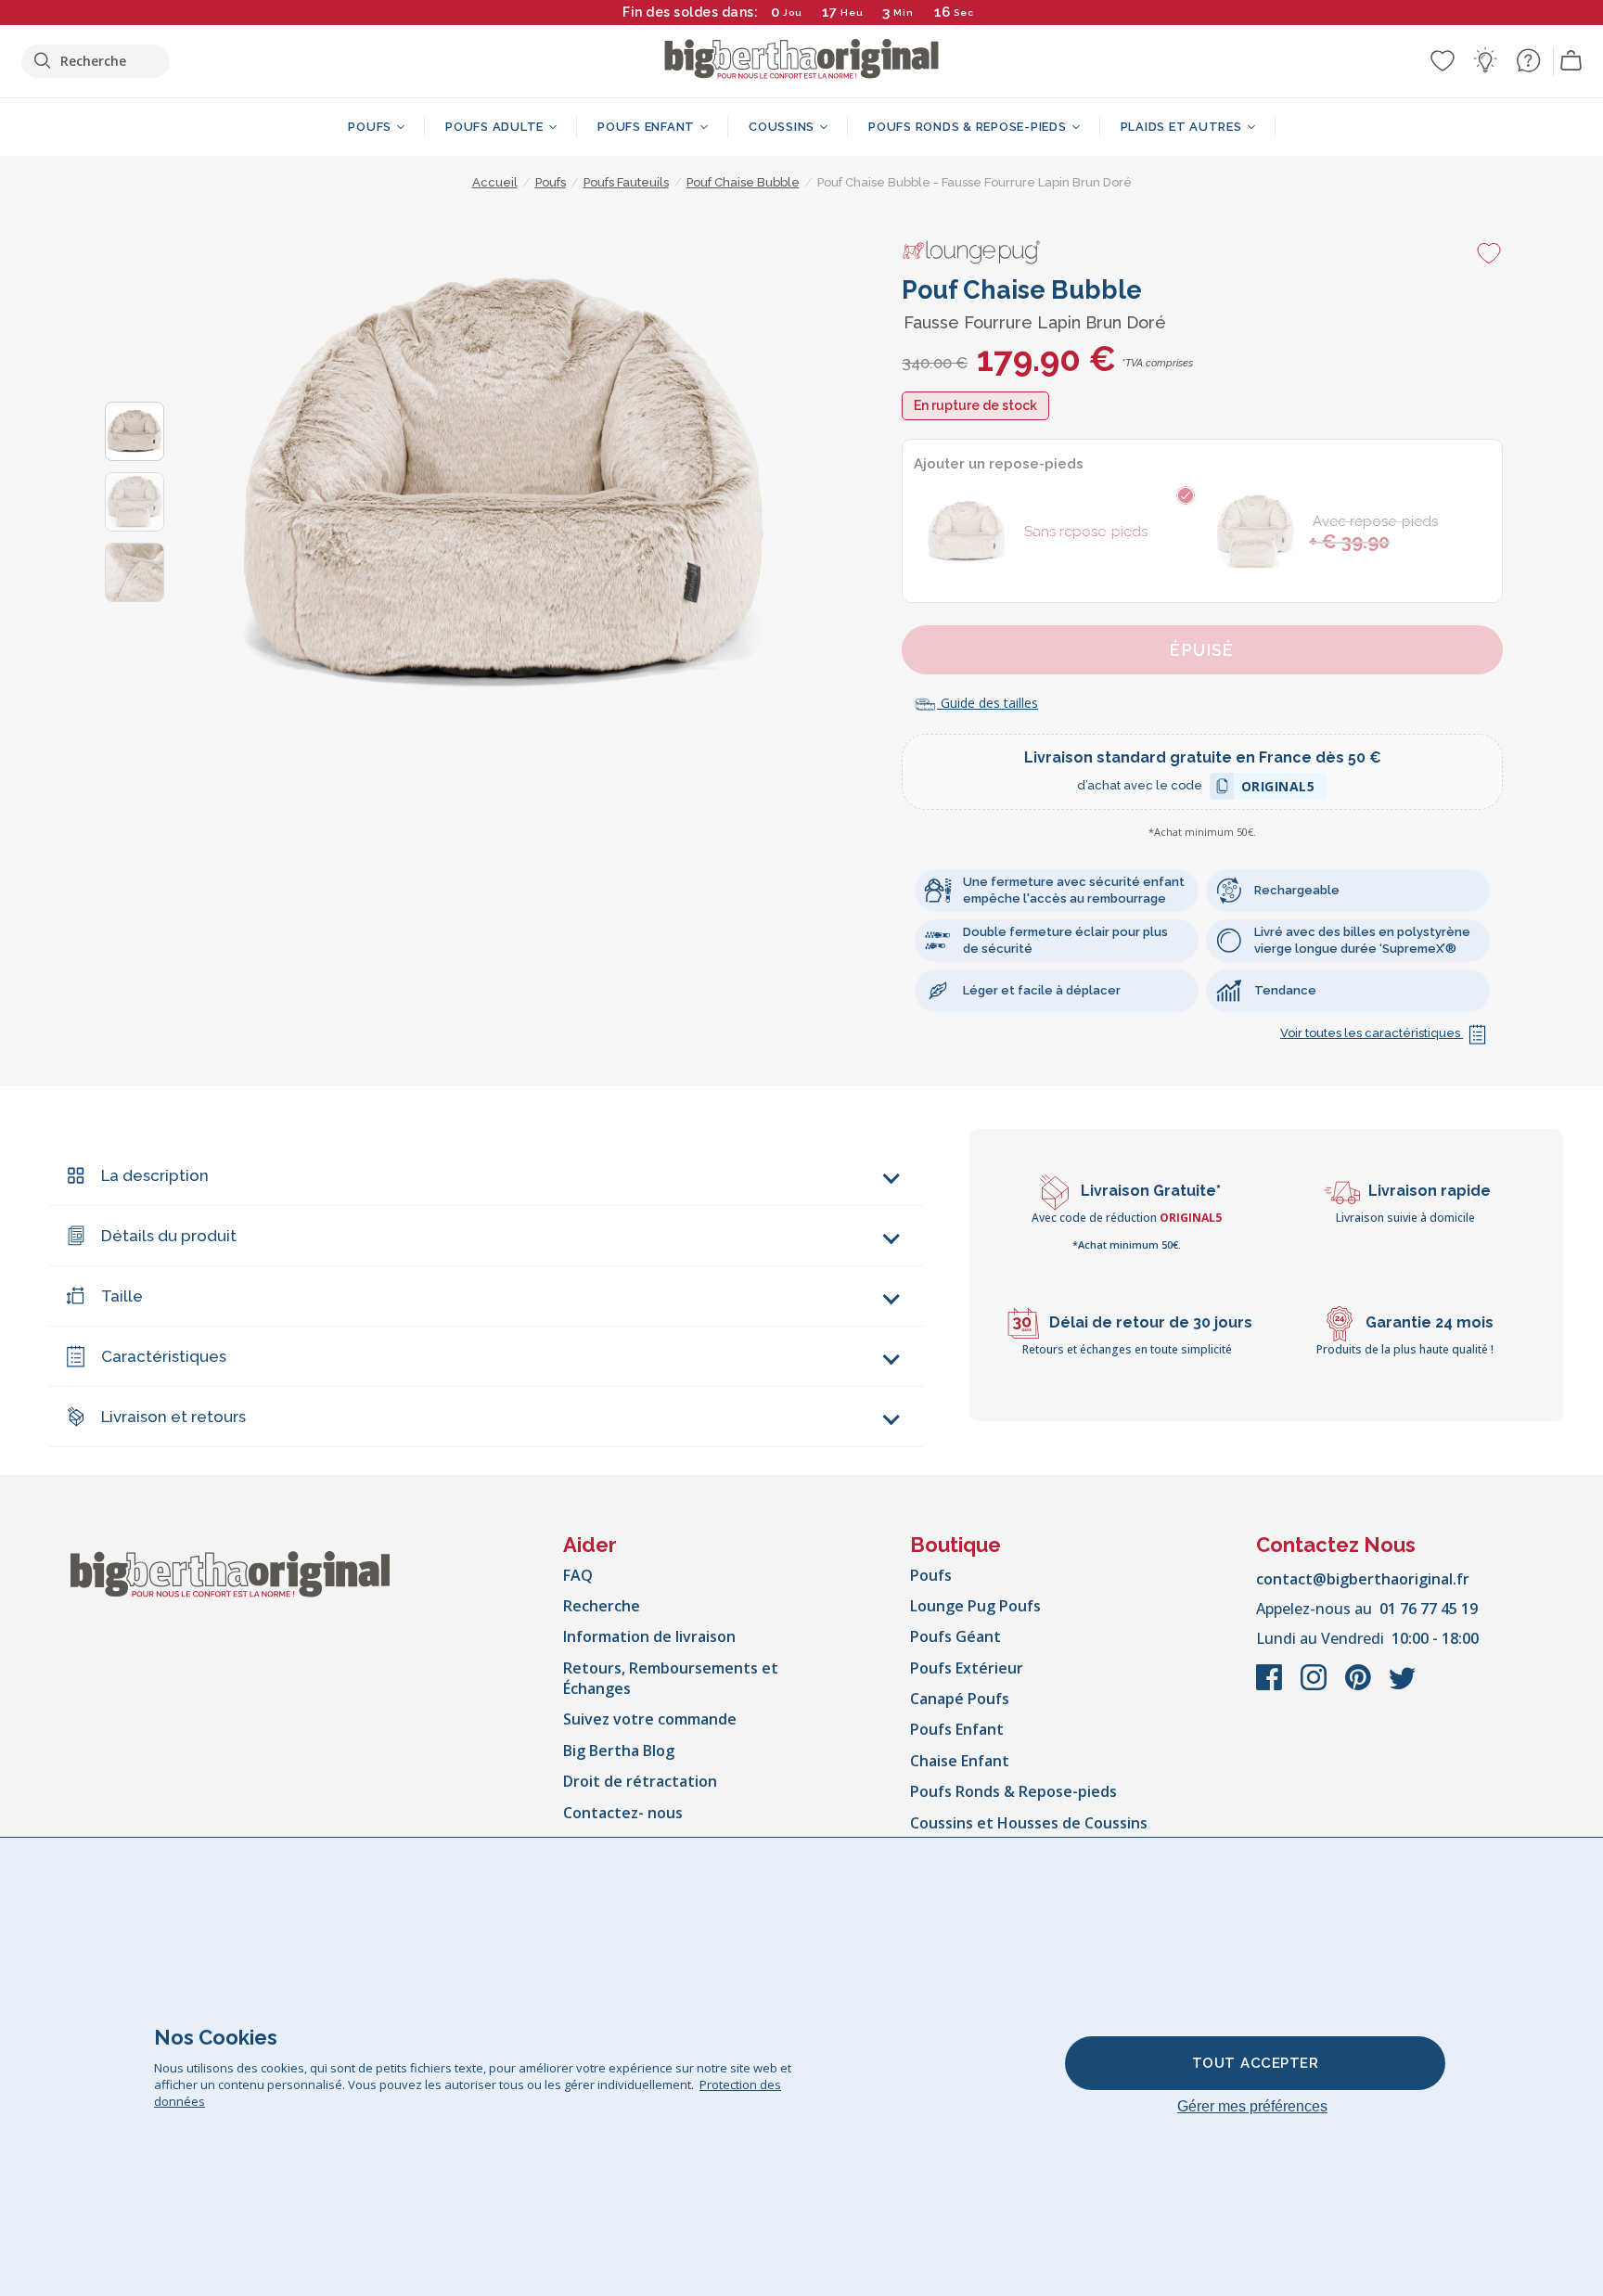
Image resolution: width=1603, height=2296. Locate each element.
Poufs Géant (955, 1636)
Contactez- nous (623, 1813)
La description (155, 1175)
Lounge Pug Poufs (975, 1606)
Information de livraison (649, 1636)
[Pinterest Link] (1360, 1687)
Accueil (495, 182)
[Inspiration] (1485, 60)
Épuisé (1202, 650)
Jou (793, 13)
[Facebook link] (1271, 1687)
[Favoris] (1443, 60)
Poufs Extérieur (967, 1668)
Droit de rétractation (640, 1781)
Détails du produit (169, 1236)
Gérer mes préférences (1252, 2106)
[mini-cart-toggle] (1571, 61)
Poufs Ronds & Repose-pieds (1013, 1791)
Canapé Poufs (960, 1699)
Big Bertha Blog (619, 1751)
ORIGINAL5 (1278, 789)
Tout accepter (1256, 2063)
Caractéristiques (164, 1356)
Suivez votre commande (650, 1719)
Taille (122, 1296)
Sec (963, 13)
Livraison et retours (173, 1417)
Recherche (602, 1606)
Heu (852, 13)
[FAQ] (1528, 60)
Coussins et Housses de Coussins (1029, 1823)
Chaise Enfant (960, 1761)
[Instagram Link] (1315, 1687)
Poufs (931, 1575)
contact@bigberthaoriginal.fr (1363, 1579)
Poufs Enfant (957, 1729)
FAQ (578, 1575)
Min (904, 13)
